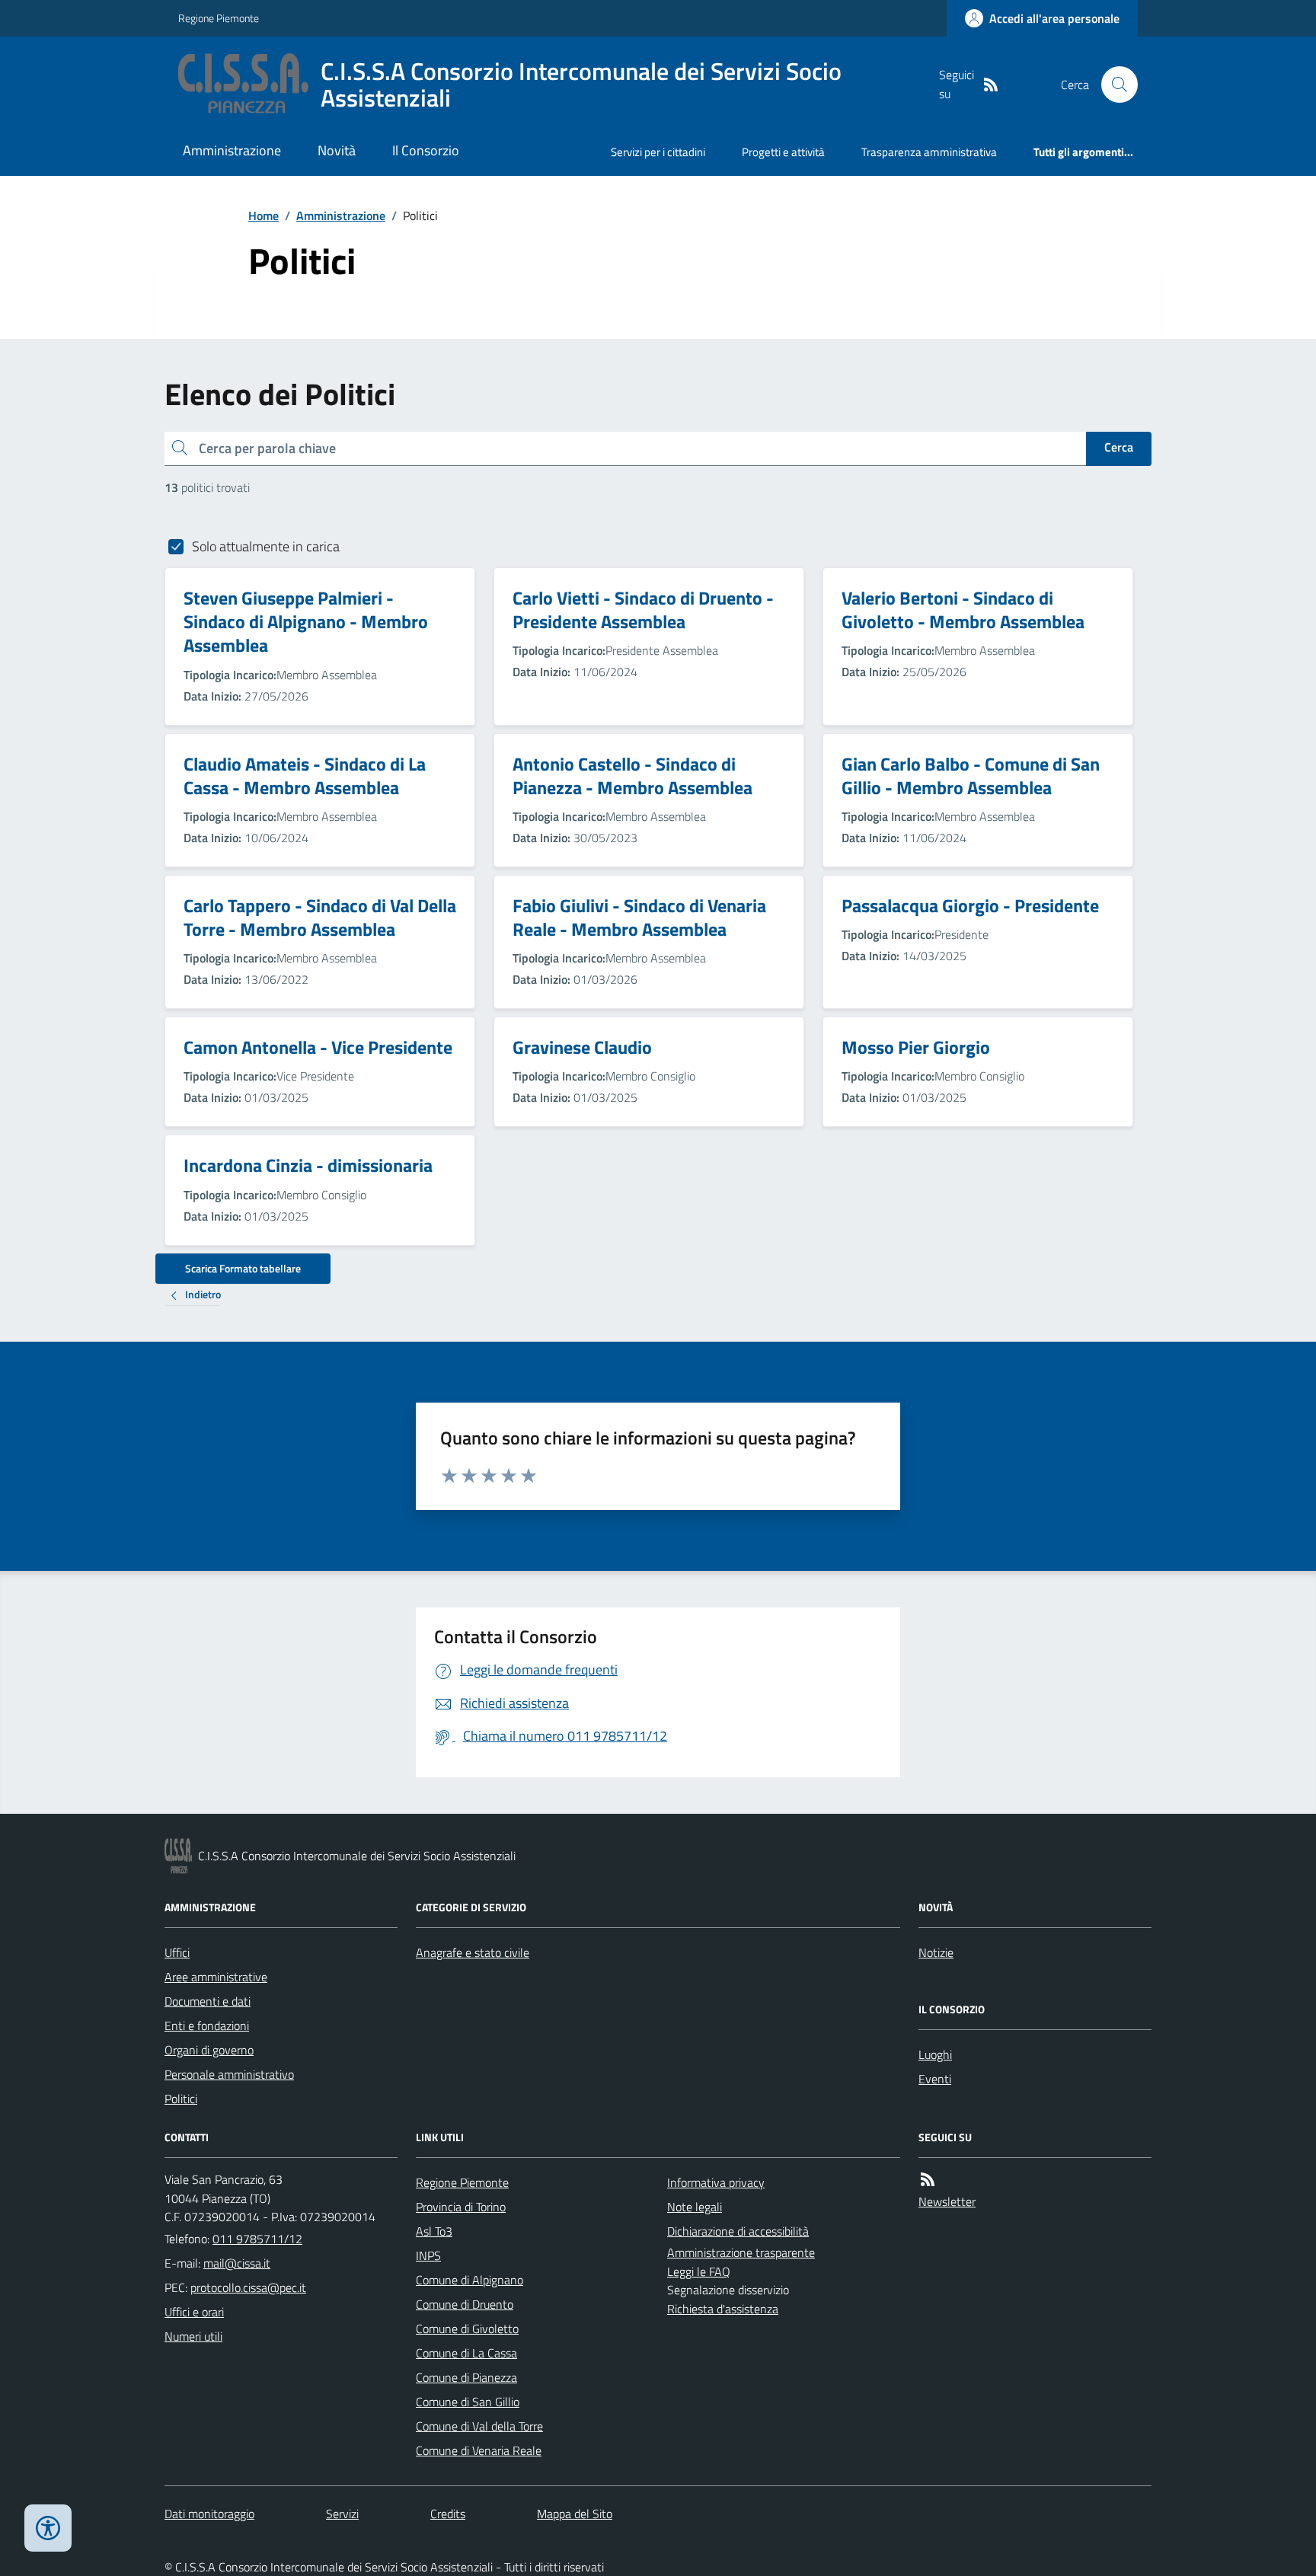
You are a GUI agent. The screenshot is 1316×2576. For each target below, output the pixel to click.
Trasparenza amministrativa (929, 152)
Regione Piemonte (219, 18)
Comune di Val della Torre (479, 2426)
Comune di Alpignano (470, 2280)
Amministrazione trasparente (741, 2252)
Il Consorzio (426, 150)
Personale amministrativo (229, 2074)
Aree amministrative (216, 1977)
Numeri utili (193, 2336)
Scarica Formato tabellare (243, 1268)
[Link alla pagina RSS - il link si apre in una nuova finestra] (991, 85)
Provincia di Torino (461, 2207)
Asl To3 (434, 2231)
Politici (181, 2099)
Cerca (1119, 447)
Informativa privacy (716, 2182)
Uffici (177, 1952)
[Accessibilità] (48, 2528)
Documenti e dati (208, 2001)
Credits (448, 2514)
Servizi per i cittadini (658, 152)
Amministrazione (232, 150)
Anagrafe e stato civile (473, 1952)
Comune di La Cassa (466, 2353)
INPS (428, 2255)
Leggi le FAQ (699, 2271)
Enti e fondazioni (207, 2025)
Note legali (695, 2207)
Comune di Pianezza (466, 2377)
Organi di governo (209, 2050)
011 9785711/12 (257, 2239)
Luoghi (935, 2054)
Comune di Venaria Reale (479, 2450)
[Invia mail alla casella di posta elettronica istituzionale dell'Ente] (237, 2263)
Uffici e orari (194, 2312)
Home (264, 215)
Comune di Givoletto (467, 2329)
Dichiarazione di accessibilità (738, 2231)
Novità (337, 150)
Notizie (936, 1952)
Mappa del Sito (575, 2514)
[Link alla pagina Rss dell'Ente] (928, 2180)
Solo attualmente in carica (266, 546)
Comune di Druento (465, 2304)
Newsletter (947, 2201)
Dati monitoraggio (209, 2514)
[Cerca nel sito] (1113, 85)
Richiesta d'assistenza (723, 2309)
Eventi (935, 2079)
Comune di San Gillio (468, 2402)
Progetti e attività (783, 152)
